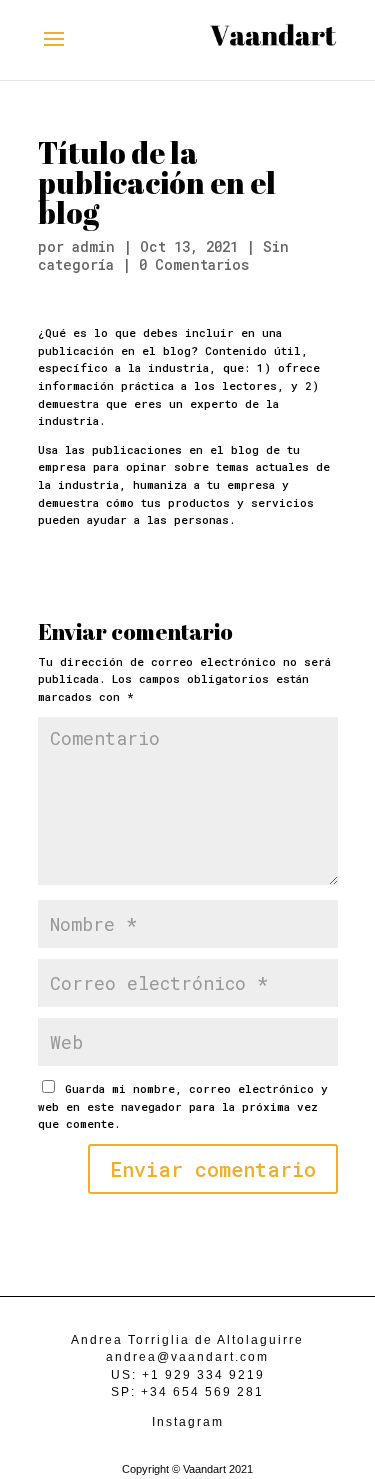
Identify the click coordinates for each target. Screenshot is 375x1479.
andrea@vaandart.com (187, 1357)
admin (93, 246)
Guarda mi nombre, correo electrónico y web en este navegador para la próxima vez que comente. (183, 1106)
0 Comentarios (194, 264)
